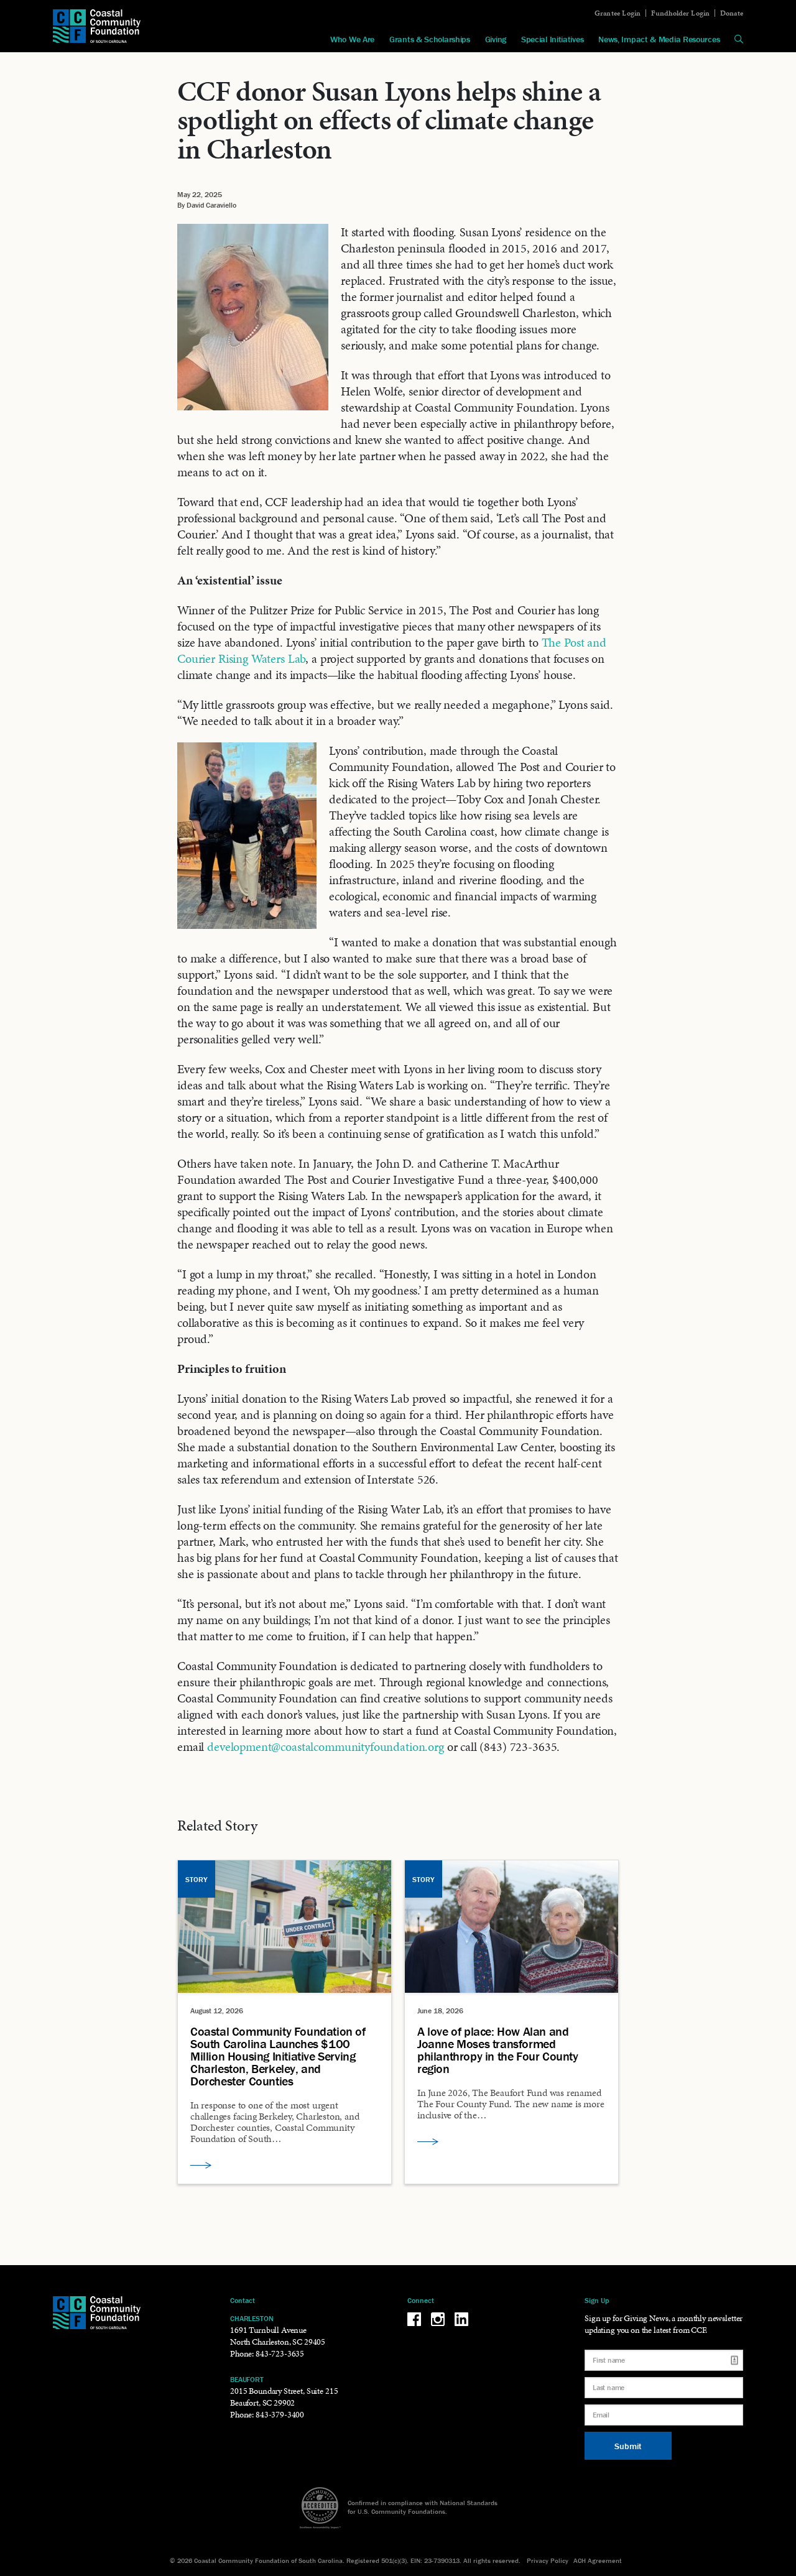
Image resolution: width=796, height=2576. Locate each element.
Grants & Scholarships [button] (430, 39)
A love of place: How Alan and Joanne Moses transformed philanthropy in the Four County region (498, 2050)
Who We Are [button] (352, 39)
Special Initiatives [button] (552, 39)
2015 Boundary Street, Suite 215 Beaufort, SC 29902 (284, 2397)
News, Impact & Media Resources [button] (659, 39)
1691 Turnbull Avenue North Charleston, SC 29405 (278, 2336)
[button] (739, 39)
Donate (732, 13)
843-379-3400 (280, 2415)
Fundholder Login (681, 13)
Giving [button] (496, 39)
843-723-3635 (280, 2354)
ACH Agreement (598, 2560)
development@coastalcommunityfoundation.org (326, 1747)
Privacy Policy (548, 2560)
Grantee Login (618, 13)
